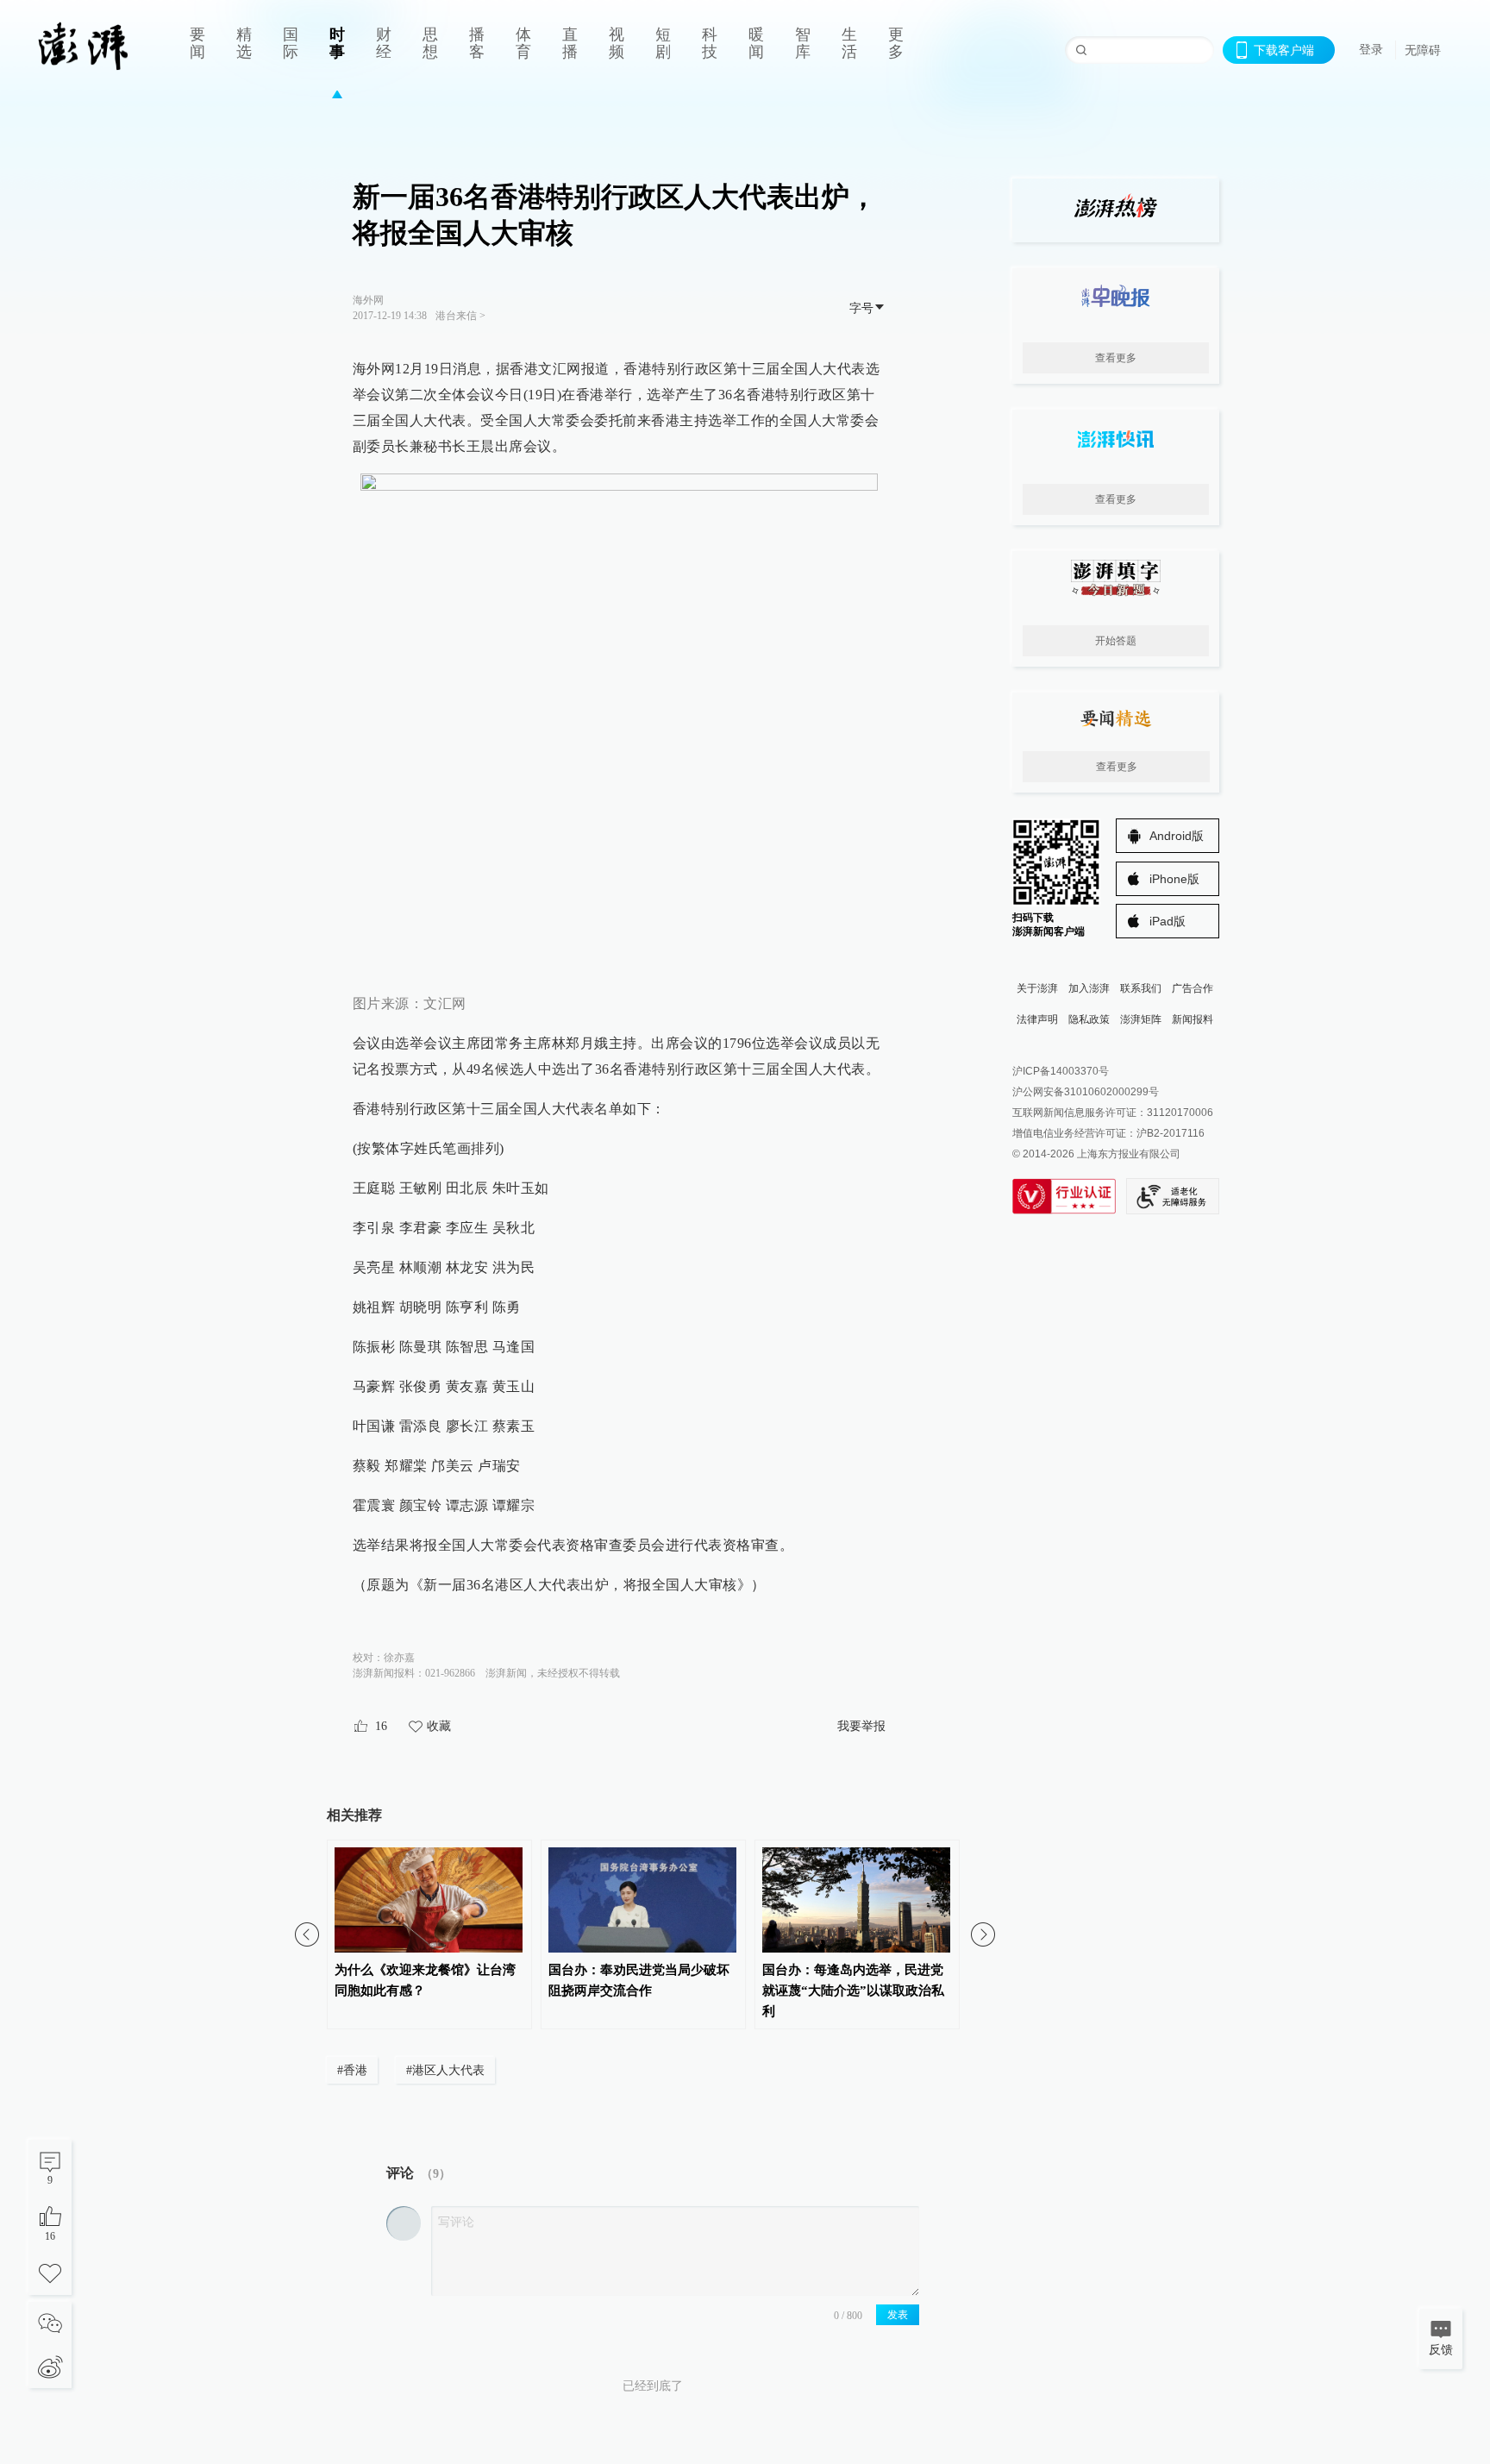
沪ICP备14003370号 (1061, 1071)
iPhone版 (1174, 879)
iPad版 (1168, 921)
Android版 (1177, 836)
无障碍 (1423, 50)
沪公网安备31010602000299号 (1086, 1092)
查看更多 (1116, 358)
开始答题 (1116, 641)
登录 (1371, 49)
